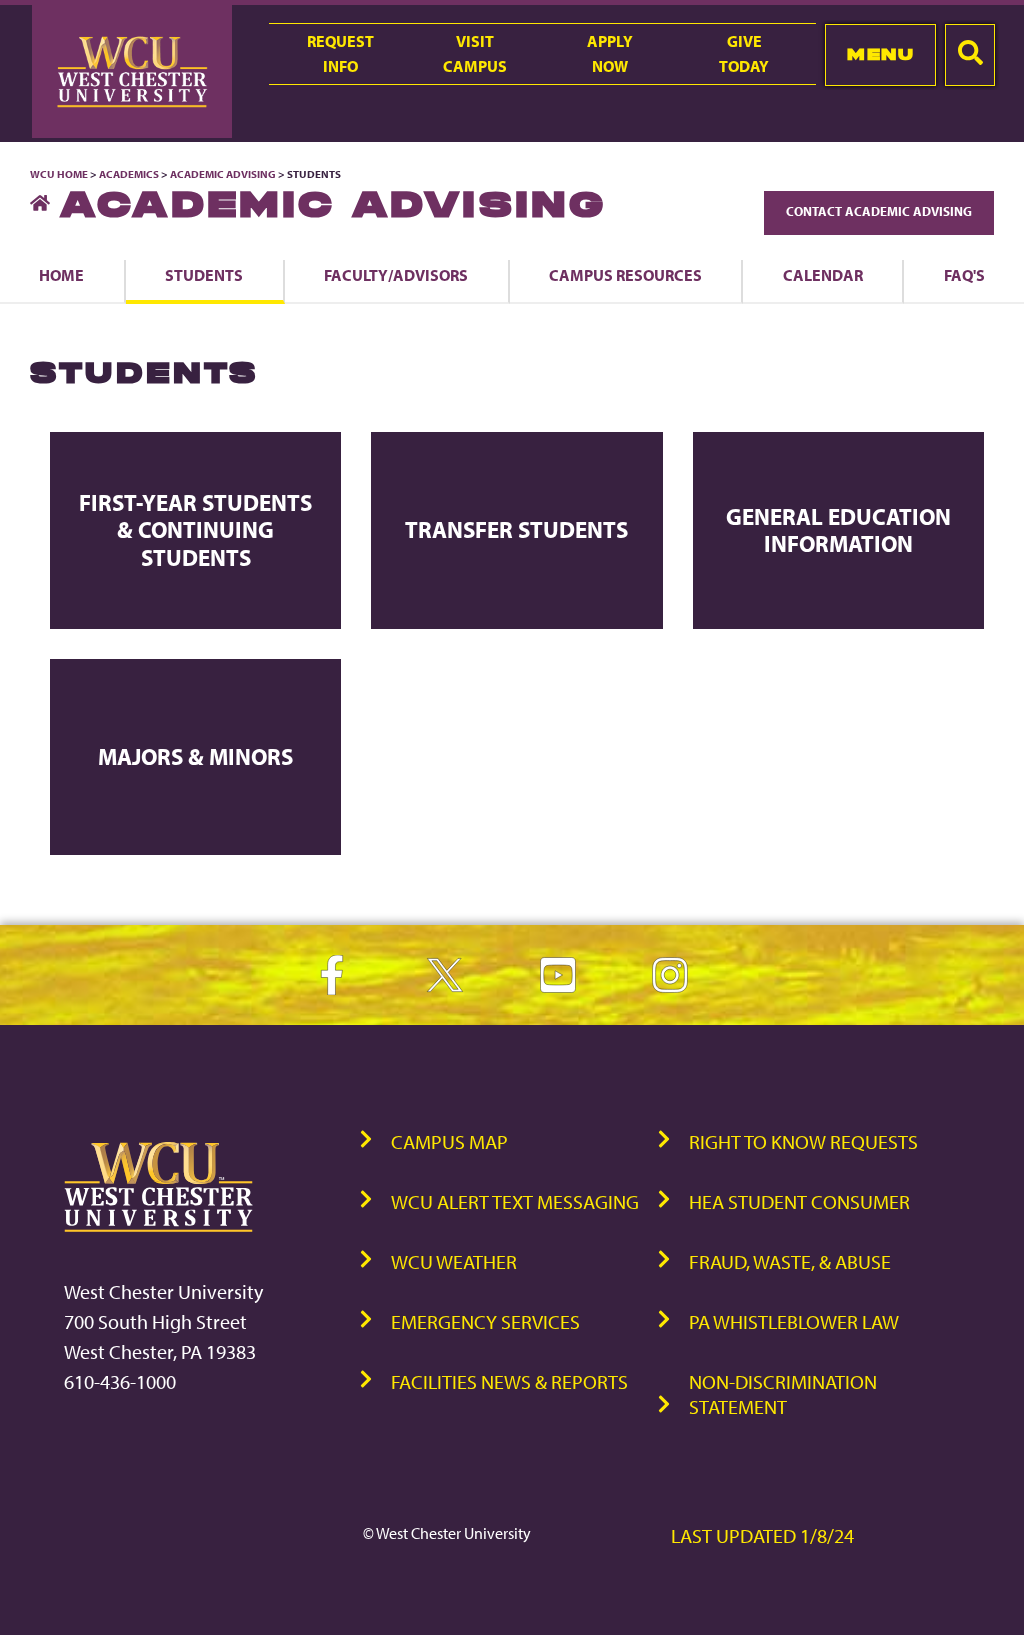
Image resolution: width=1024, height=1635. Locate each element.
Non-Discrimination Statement (783, 1394)
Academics (129, 174)
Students (204, 275)
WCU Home (59, 174)
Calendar (823, 275)
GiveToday (744, 53)
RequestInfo (340, 53)
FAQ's (964, 275)
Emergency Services (485, 1321)
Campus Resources (625, 275)
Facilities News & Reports (509, 1381)
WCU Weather (454, 1261)
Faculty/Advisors (396, 275)
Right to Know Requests (803, 1141)
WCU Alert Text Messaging (515, 1201)
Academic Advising (224, 174)
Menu (880, 54)
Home (61, 275)
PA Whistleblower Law (794, 1321)
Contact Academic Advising (879, 211)
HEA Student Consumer (799, 1201)
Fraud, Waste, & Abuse (790, 1261)
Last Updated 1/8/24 (762, 1535)
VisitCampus (475, 53)
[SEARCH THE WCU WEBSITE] (970, 55)
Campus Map (449, 1141)
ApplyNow (610, 53)
